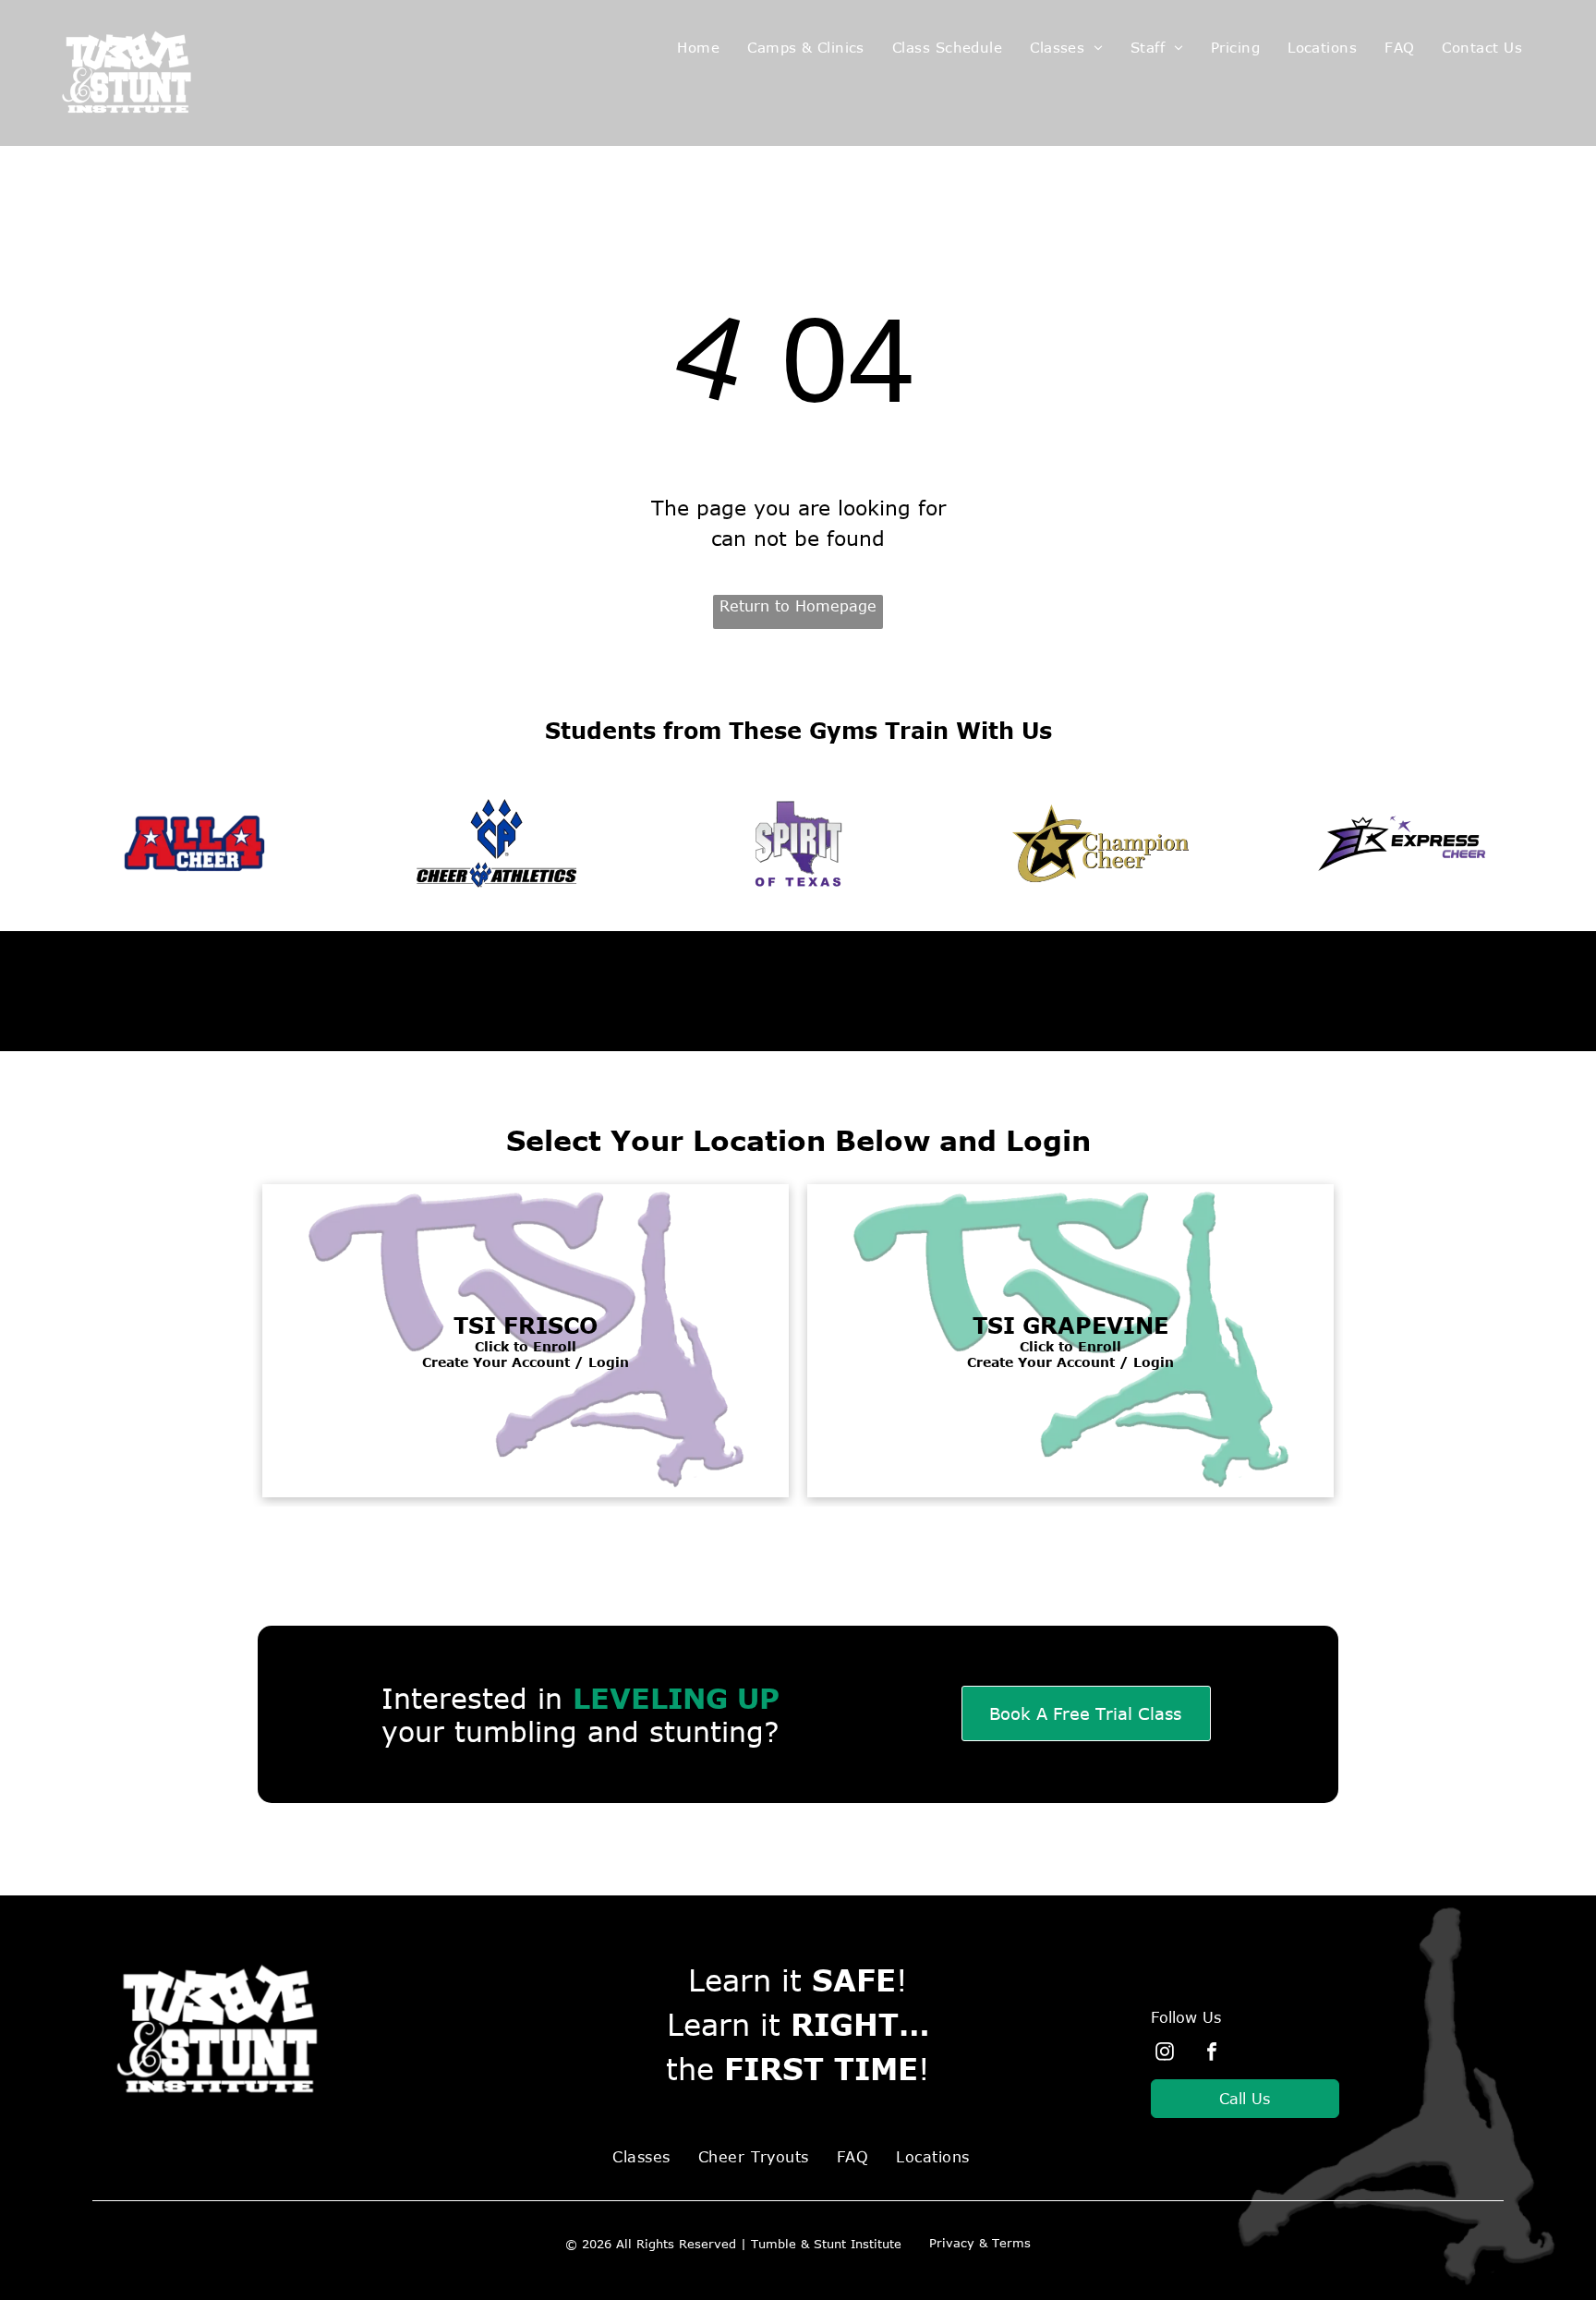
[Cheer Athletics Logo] (496, 843)
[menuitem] (698, 48)
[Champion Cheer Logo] (1100, 843)
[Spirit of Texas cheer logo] (798, 843)
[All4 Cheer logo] (194, 843)
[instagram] (1165, 2054)
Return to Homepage (798, 606)
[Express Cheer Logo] (1403, 843)
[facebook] (1212, 2054)
